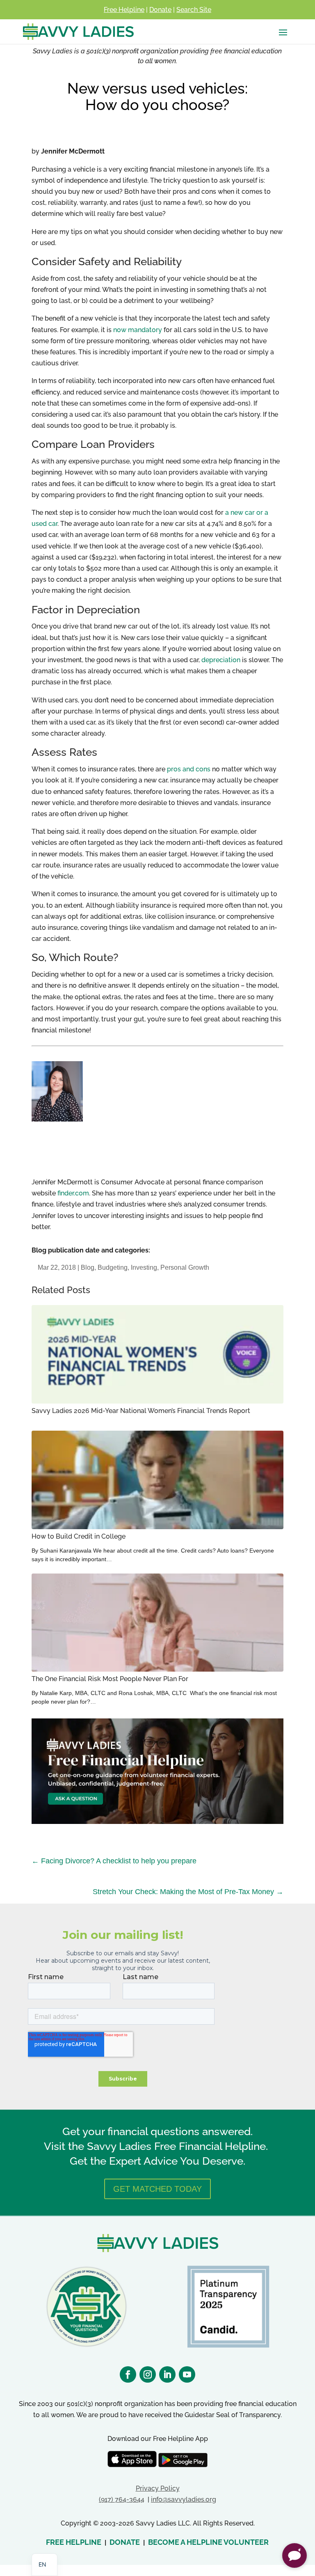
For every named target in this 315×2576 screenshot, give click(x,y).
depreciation (221, 660)
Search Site (194, 10)
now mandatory (138, 330)
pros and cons (189, 769)
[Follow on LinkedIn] (167, 2374)
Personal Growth (185, 1267)
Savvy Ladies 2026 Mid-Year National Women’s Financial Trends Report (141, 1411)
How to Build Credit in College (79, 1536)
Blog (88, 1267)
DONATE (125, 2542)
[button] (294, 2555)
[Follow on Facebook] (128, 2374)
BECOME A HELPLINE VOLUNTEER (208, 2542)
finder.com (73, 1193)
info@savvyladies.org (184, 2499)
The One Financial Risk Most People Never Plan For (110, 1679)
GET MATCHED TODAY (157, 2189)
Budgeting (113, 1267)
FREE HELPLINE (74, 2542)
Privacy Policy (158, 2488)
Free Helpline (124, 10)
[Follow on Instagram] (148, 2374)
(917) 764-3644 (122, 2499)
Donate (160, 10)
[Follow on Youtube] (187, 2374)
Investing (144, 1267)
